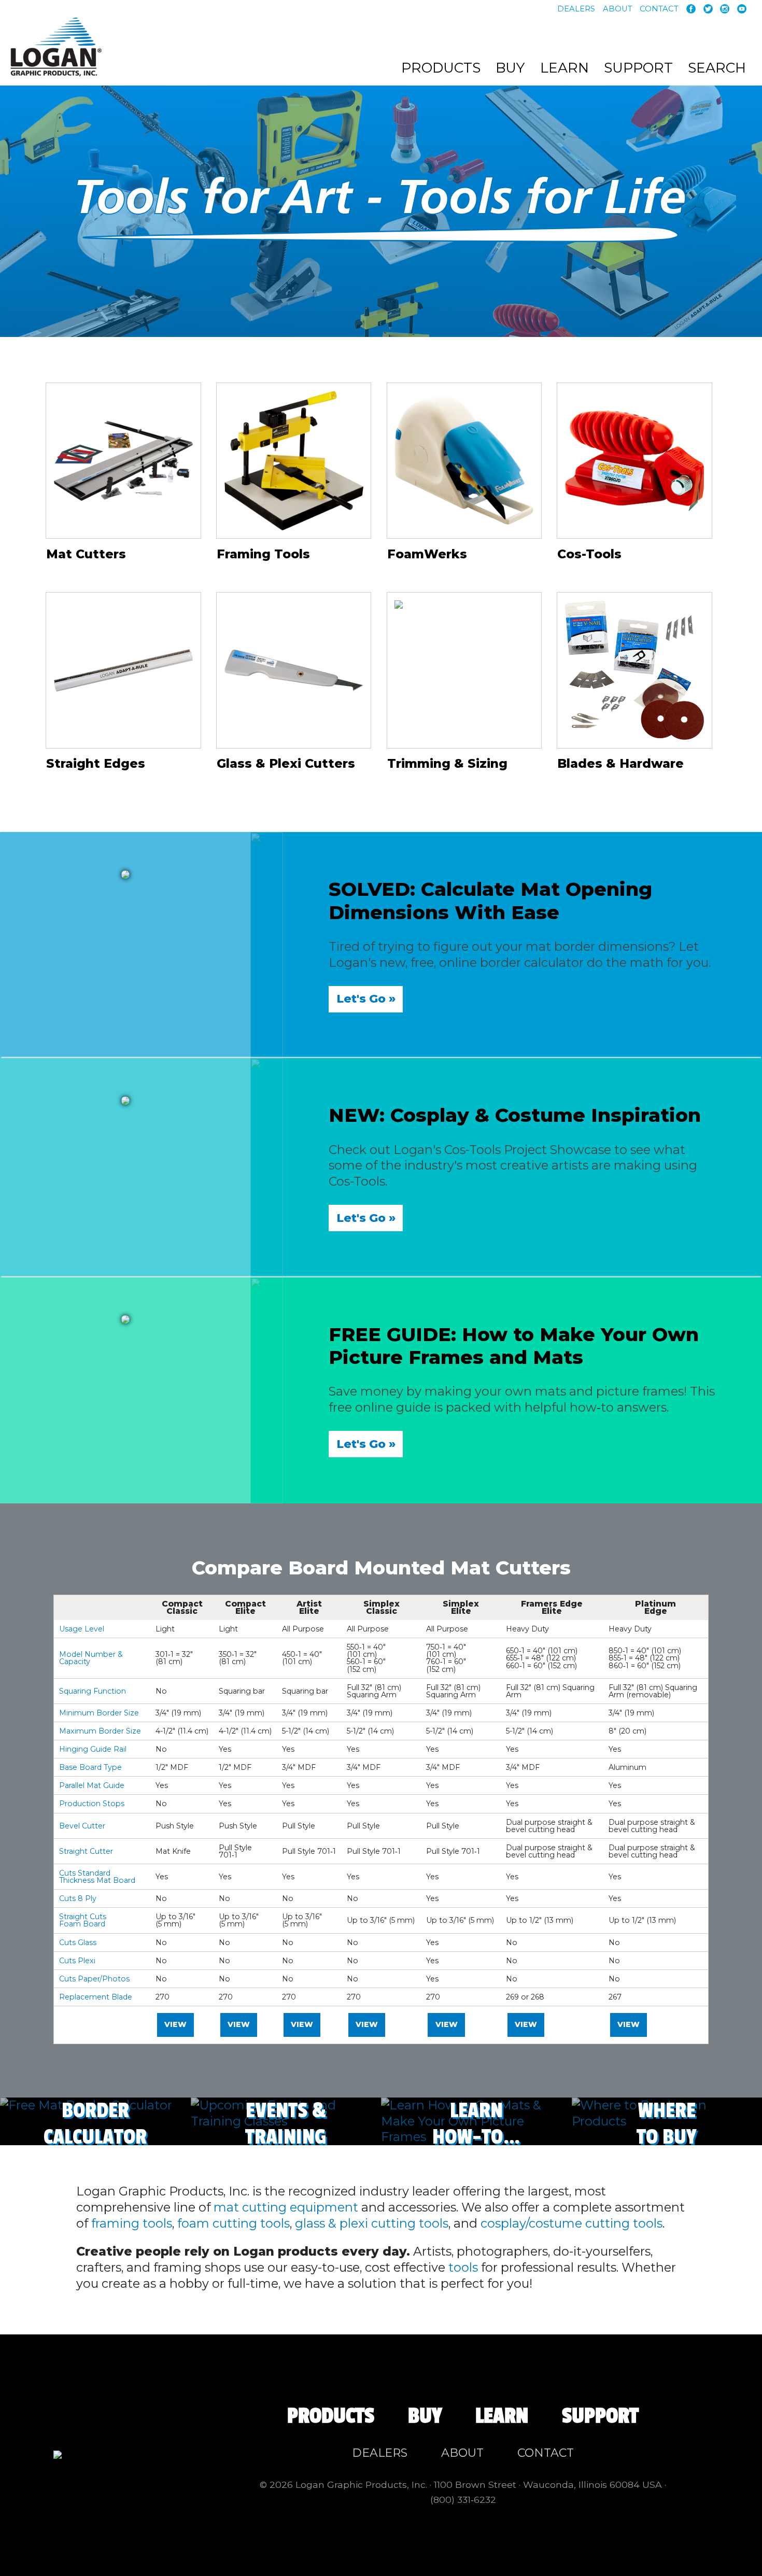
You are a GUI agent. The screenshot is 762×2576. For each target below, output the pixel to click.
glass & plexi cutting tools (372, 2223)
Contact (659, 9)
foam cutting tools (234, 2223)
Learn (565, 68)
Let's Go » (366, 999)
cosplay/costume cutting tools (571, 2223)
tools (463, 2267)
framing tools (132, 2223)
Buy (510, 68)
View (175, 2024)
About (618, 9)
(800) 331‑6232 (463, 2500)
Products (441, 68)
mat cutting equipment (286, 2207)
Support (638, 68)
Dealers (576, 9)
